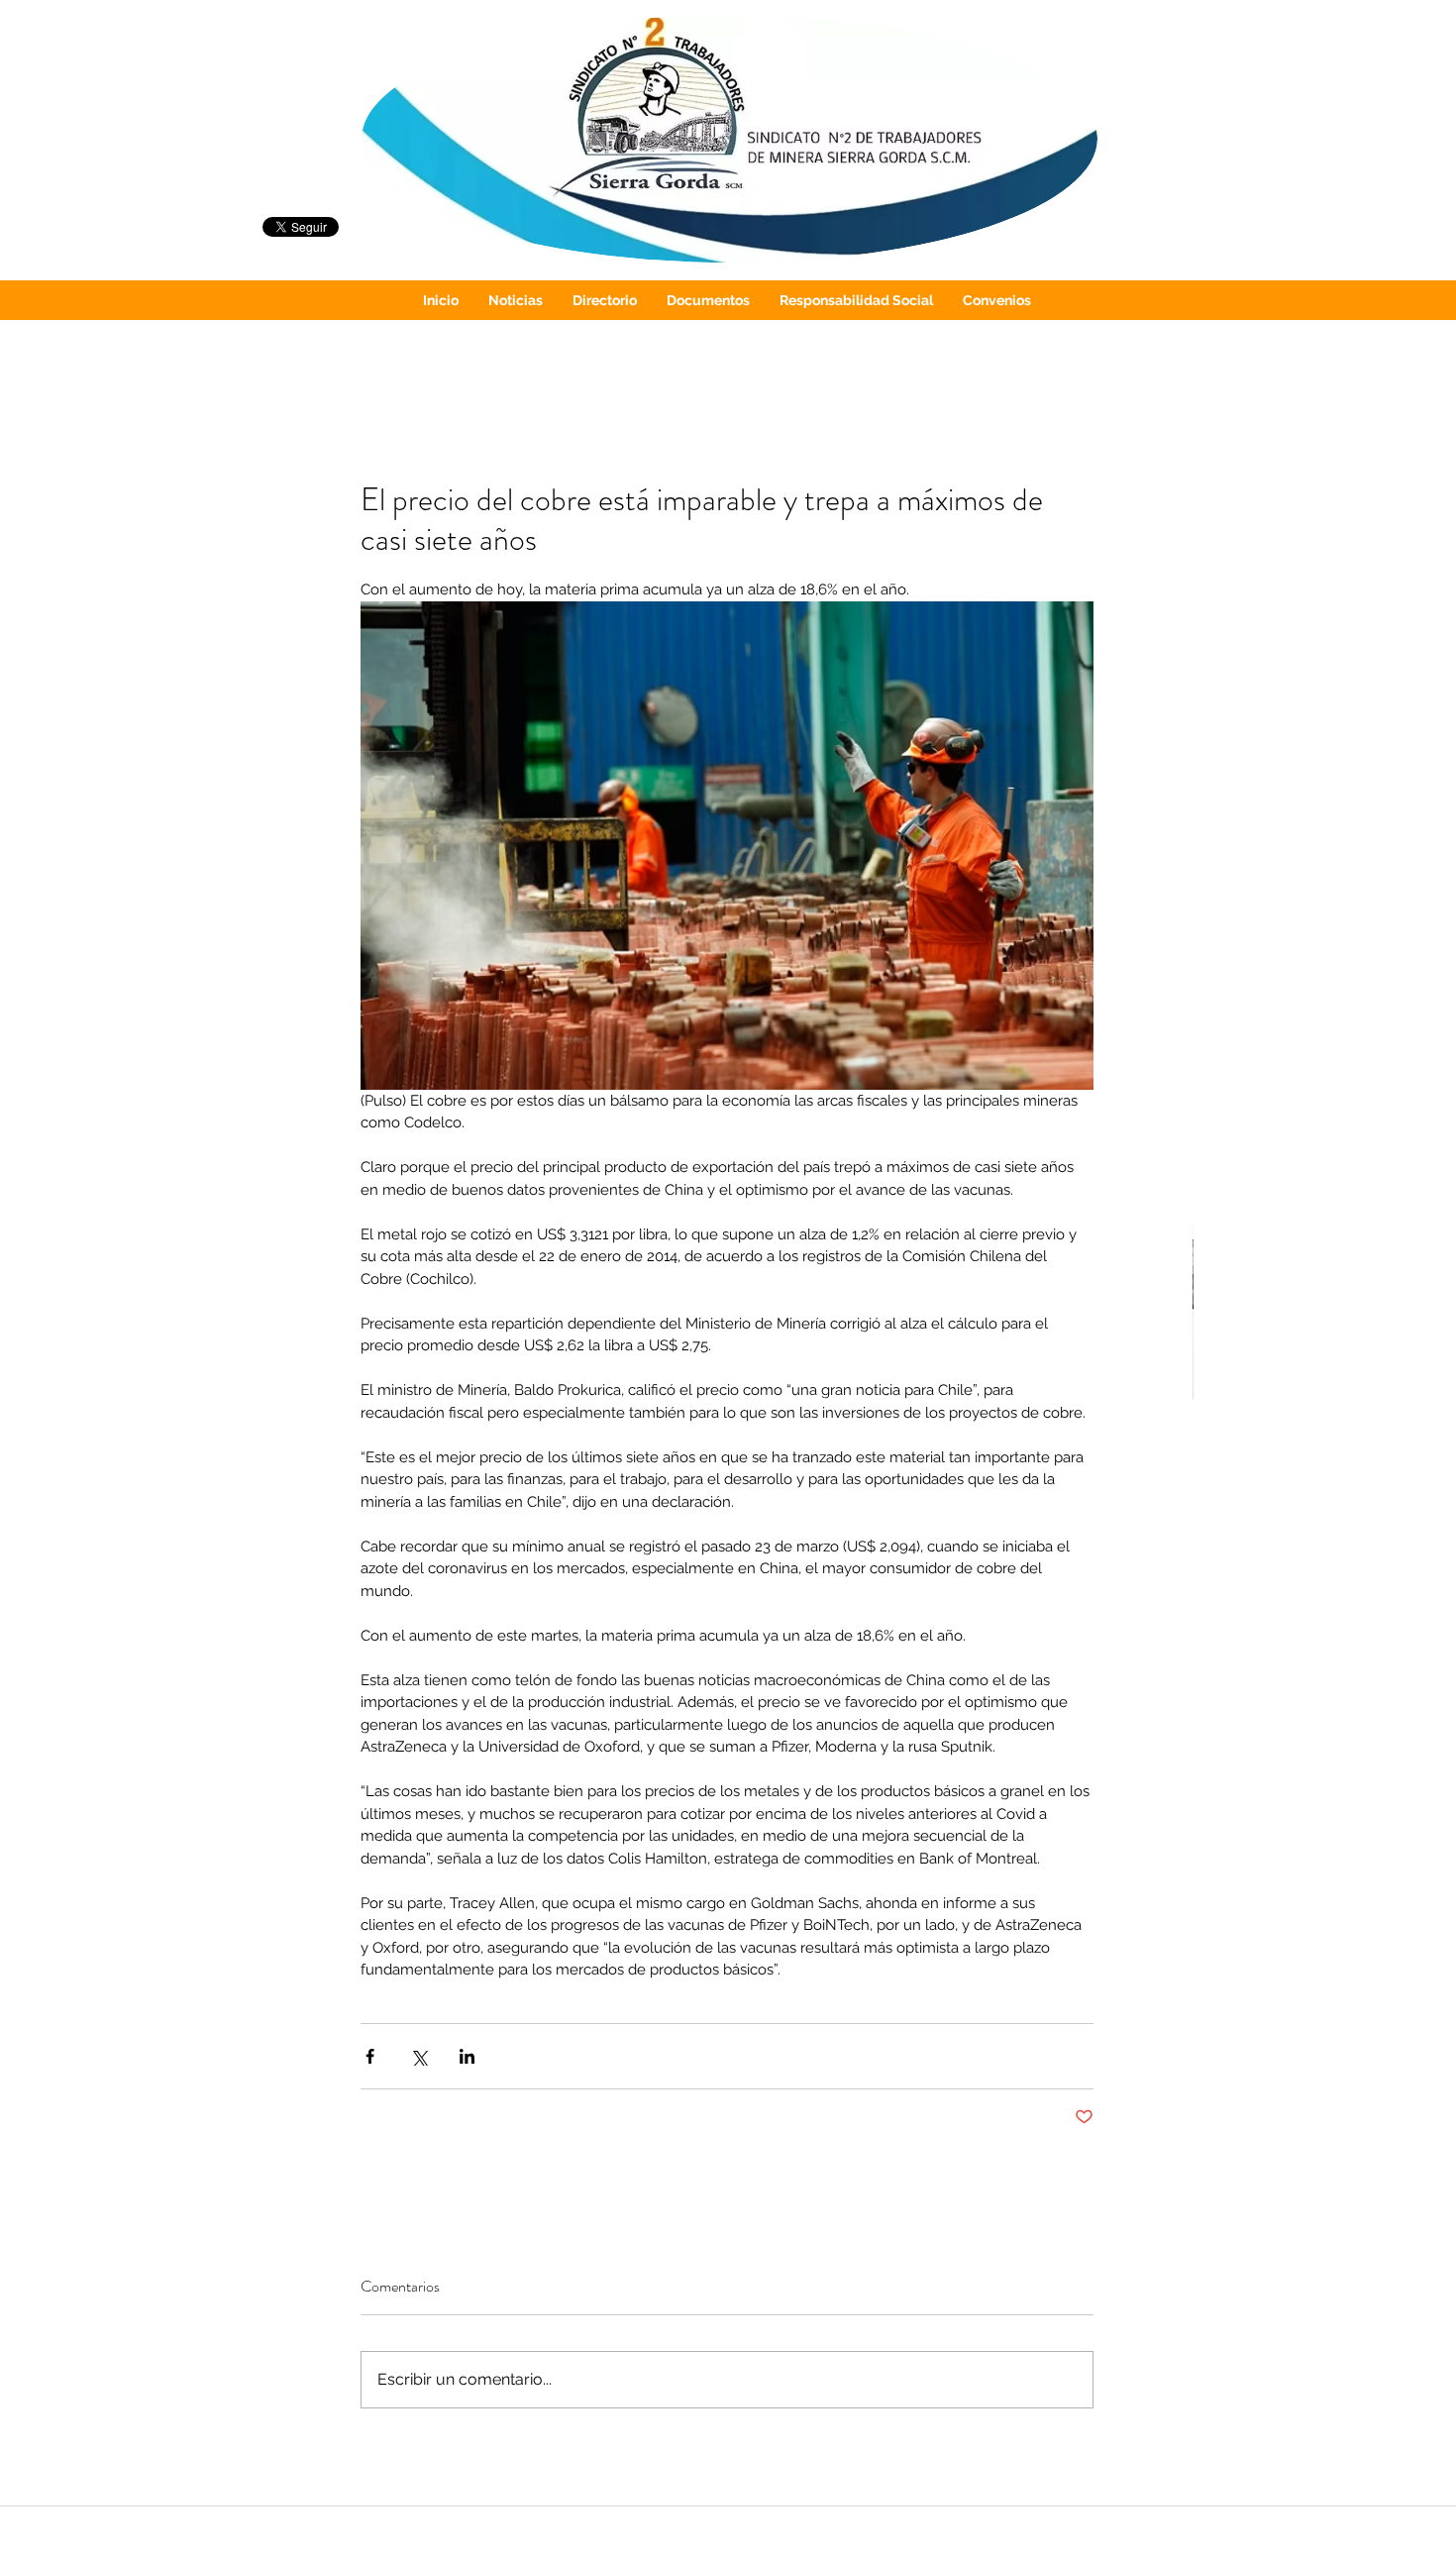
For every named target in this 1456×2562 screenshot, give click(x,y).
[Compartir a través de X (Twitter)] (418, 2056)
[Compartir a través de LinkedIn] (467, 2056)
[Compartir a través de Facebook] (370, 2056)
